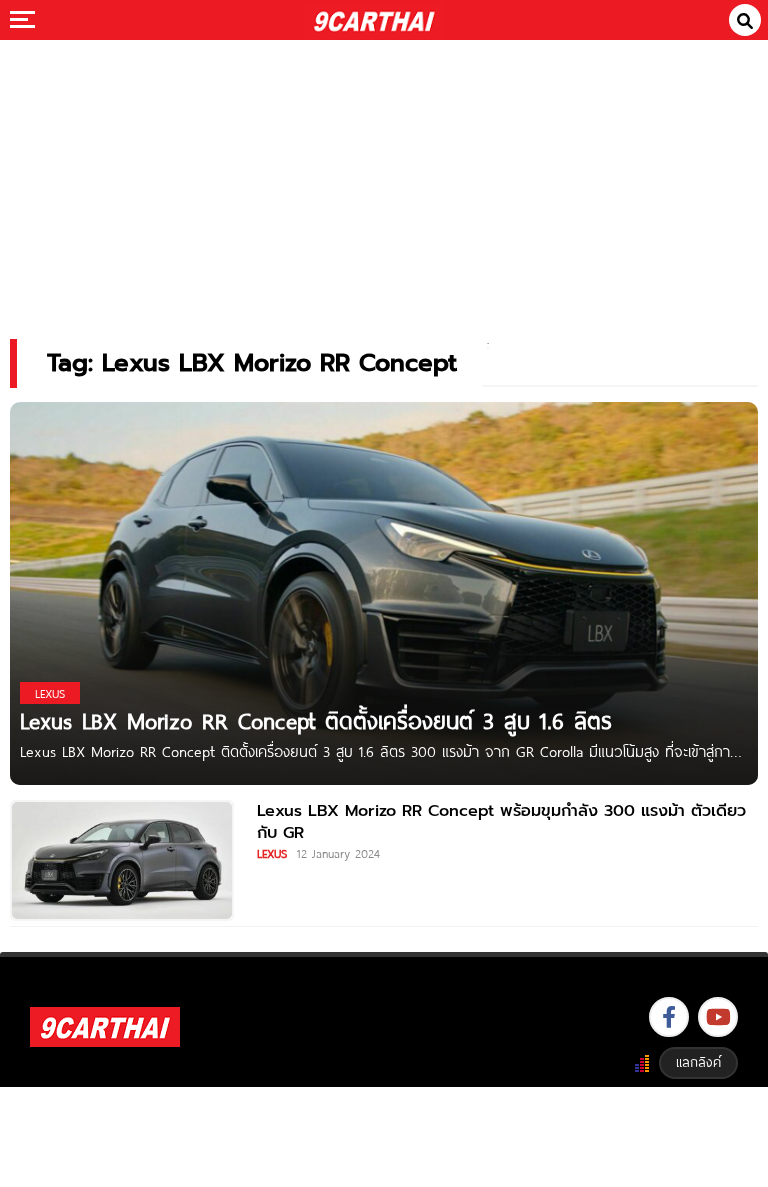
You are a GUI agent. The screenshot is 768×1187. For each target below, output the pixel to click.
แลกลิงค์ (698, 1062)
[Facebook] (669, 1017)
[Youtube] (718, 1017)
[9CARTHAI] (374, 20)
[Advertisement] (384, 175)
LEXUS (272, 853)
